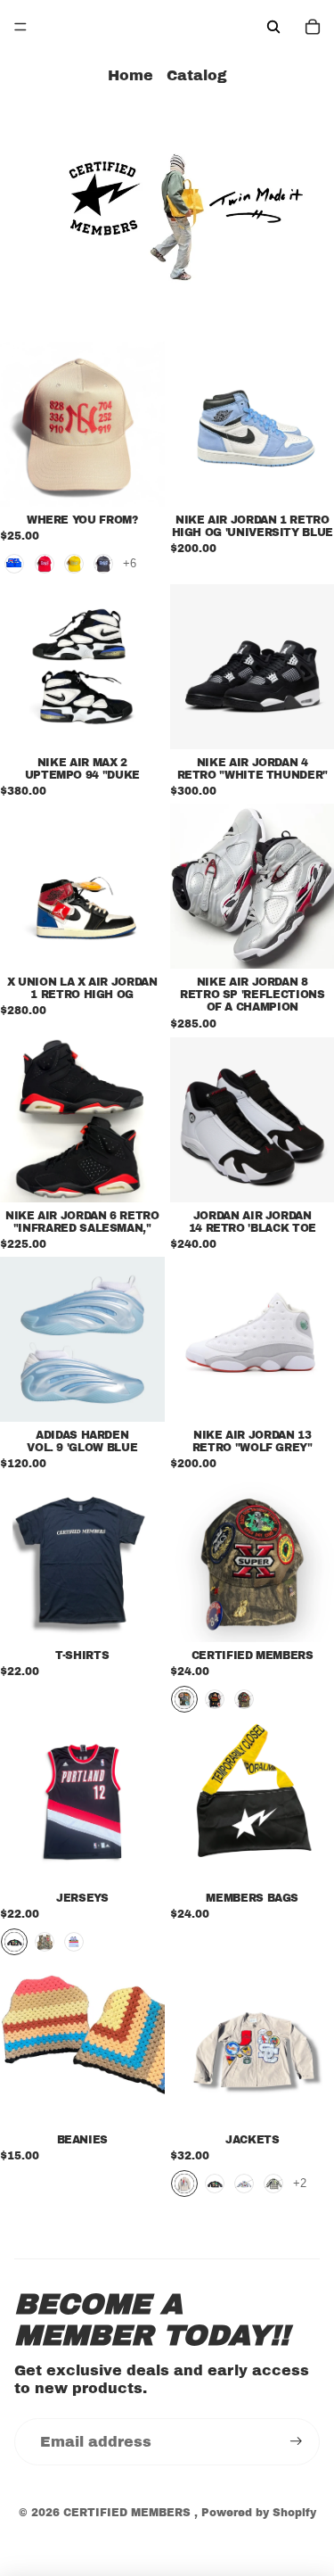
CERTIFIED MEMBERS (129, 2513)
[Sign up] (296, 2442)
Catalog (197, 75)
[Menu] (20, 27)
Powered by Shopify (259, 2513)
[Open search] (273, 27)
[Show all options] (130, 563)
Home (130, 75)
